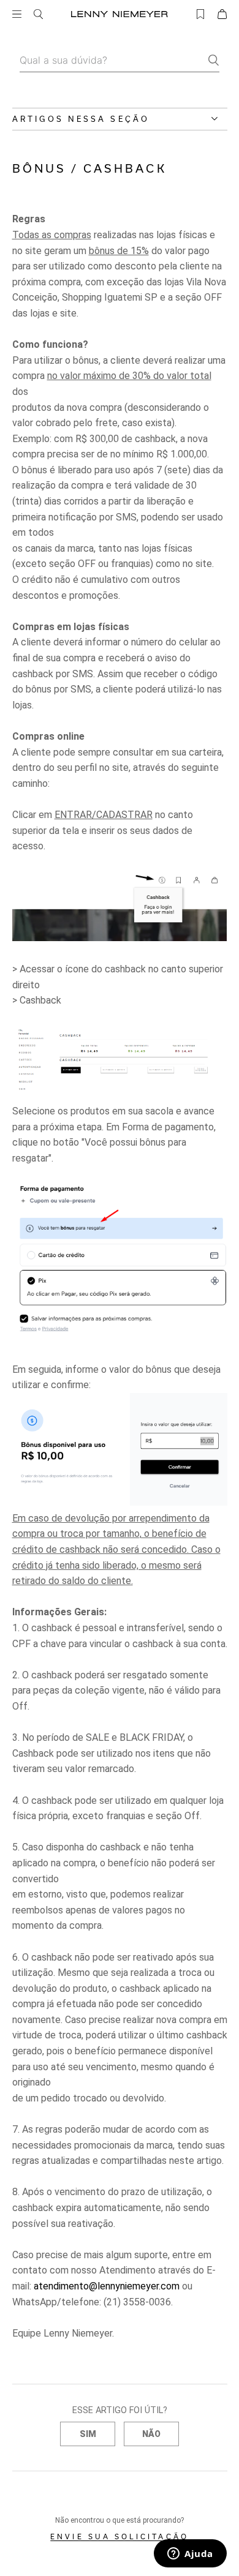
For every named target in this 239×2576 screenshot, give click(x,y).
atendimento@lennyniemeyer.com (107, 2286)
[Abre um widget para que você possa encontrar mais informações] (190, 2555)
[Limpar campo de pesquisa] (222, 46)
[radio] (88, 2434)
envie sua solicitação (119, 2537)
